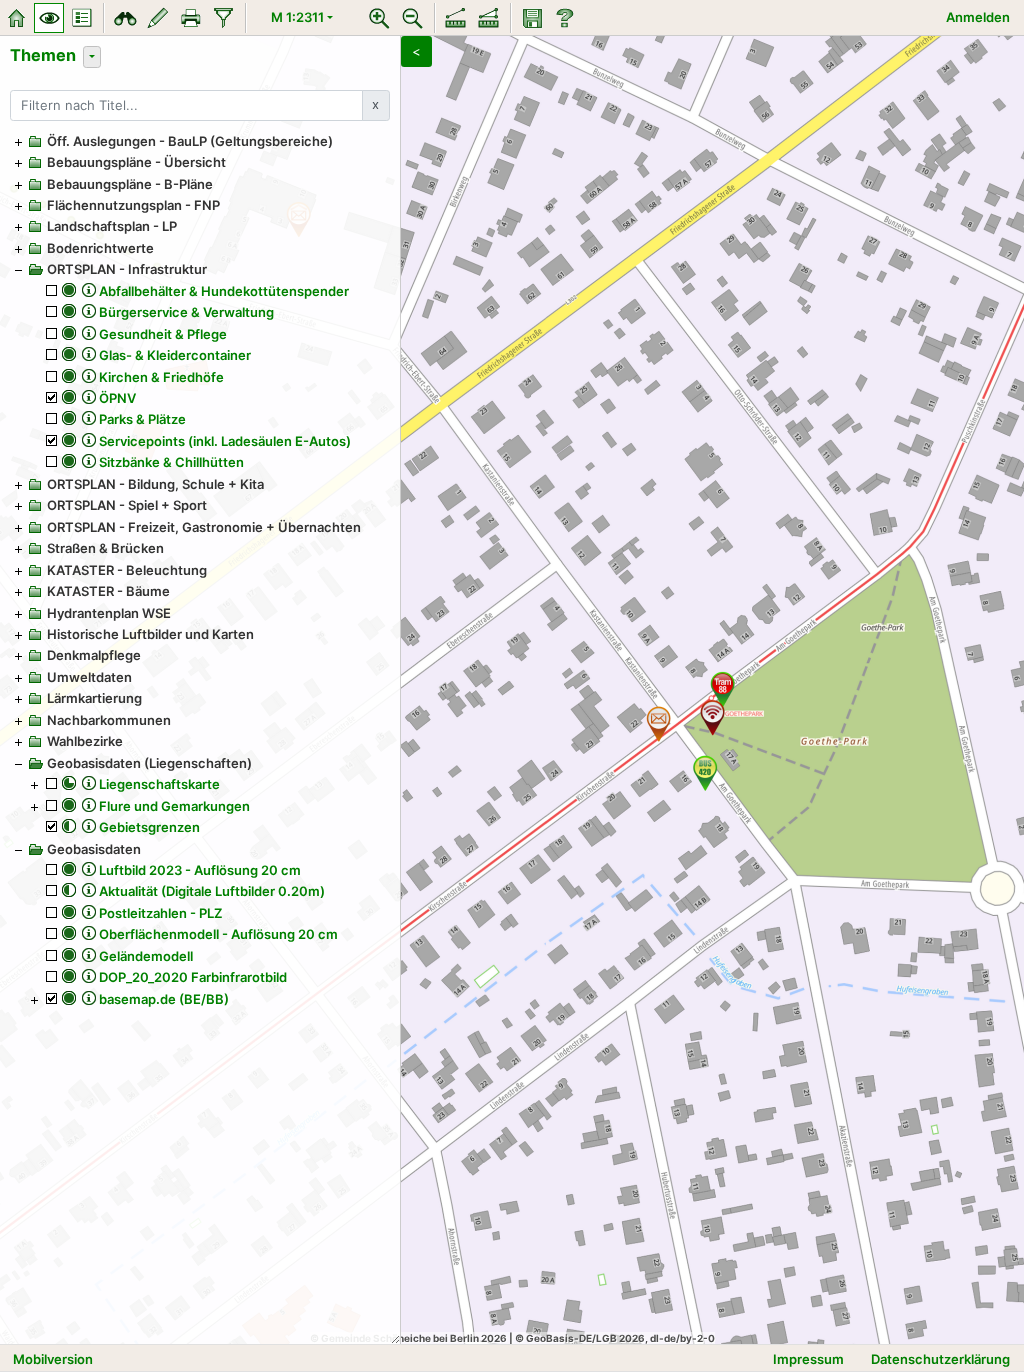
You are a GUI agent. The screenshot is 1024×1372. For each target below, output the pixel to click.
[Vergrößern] (380, 18)
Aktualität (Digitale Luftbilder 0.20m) (212, 891)
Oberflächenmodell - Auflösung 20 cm (218, 934)
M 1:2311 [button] (297, 17)
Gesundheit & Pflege (163, 334)
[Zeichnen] (158, 18)
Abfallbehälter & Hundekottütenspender (224, 291)
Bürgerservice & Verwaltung (186, 312)
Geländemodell (146, 956)
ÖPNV (117, 398)
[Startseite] (16, 18)
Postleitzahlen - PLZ (160, 913)
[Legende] (82, 18)
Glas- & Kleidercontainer (175, 355)
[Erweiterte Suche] (224, 18)
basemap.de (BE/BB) (164, 999)
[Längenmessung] (456, 18)
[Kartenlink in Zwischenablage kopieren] (532, 18)
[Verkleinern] (413, 18)
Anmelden (978, 17)
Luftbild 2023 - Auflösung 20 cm (200, 870)
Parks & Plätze (142, 419)
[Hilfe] (565, 18)
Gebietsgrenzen (149, 827)
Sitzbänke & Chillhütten (171, 462)
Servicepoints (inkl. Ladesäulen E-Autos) (225, 441)
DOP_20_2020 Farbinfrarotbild (193, 977)
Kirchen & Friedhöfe (161, 377)
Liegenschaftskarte (159, 784)
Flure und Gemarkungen (174, 806)
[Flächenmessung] (489, 18)
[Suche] (125, 18)
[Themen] (49, 18)
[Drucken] (191, 18)
